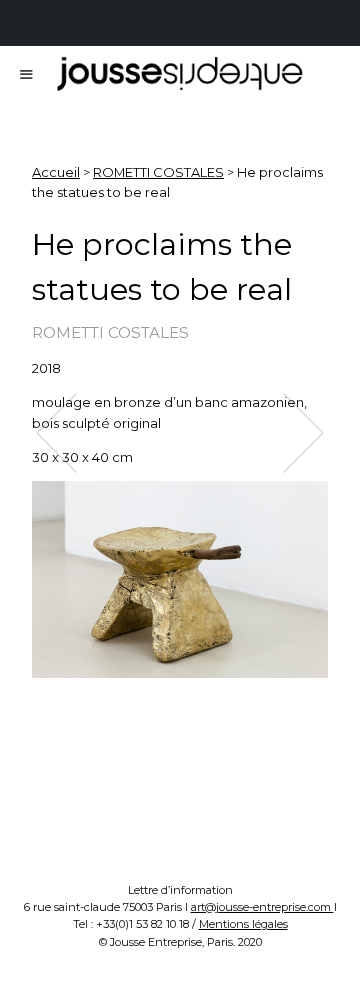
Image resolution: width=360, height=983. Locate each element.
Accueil (56, 172)
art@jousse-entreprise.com (262, 907)
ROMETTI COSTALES (158, 172)
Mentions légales (243, 924)
